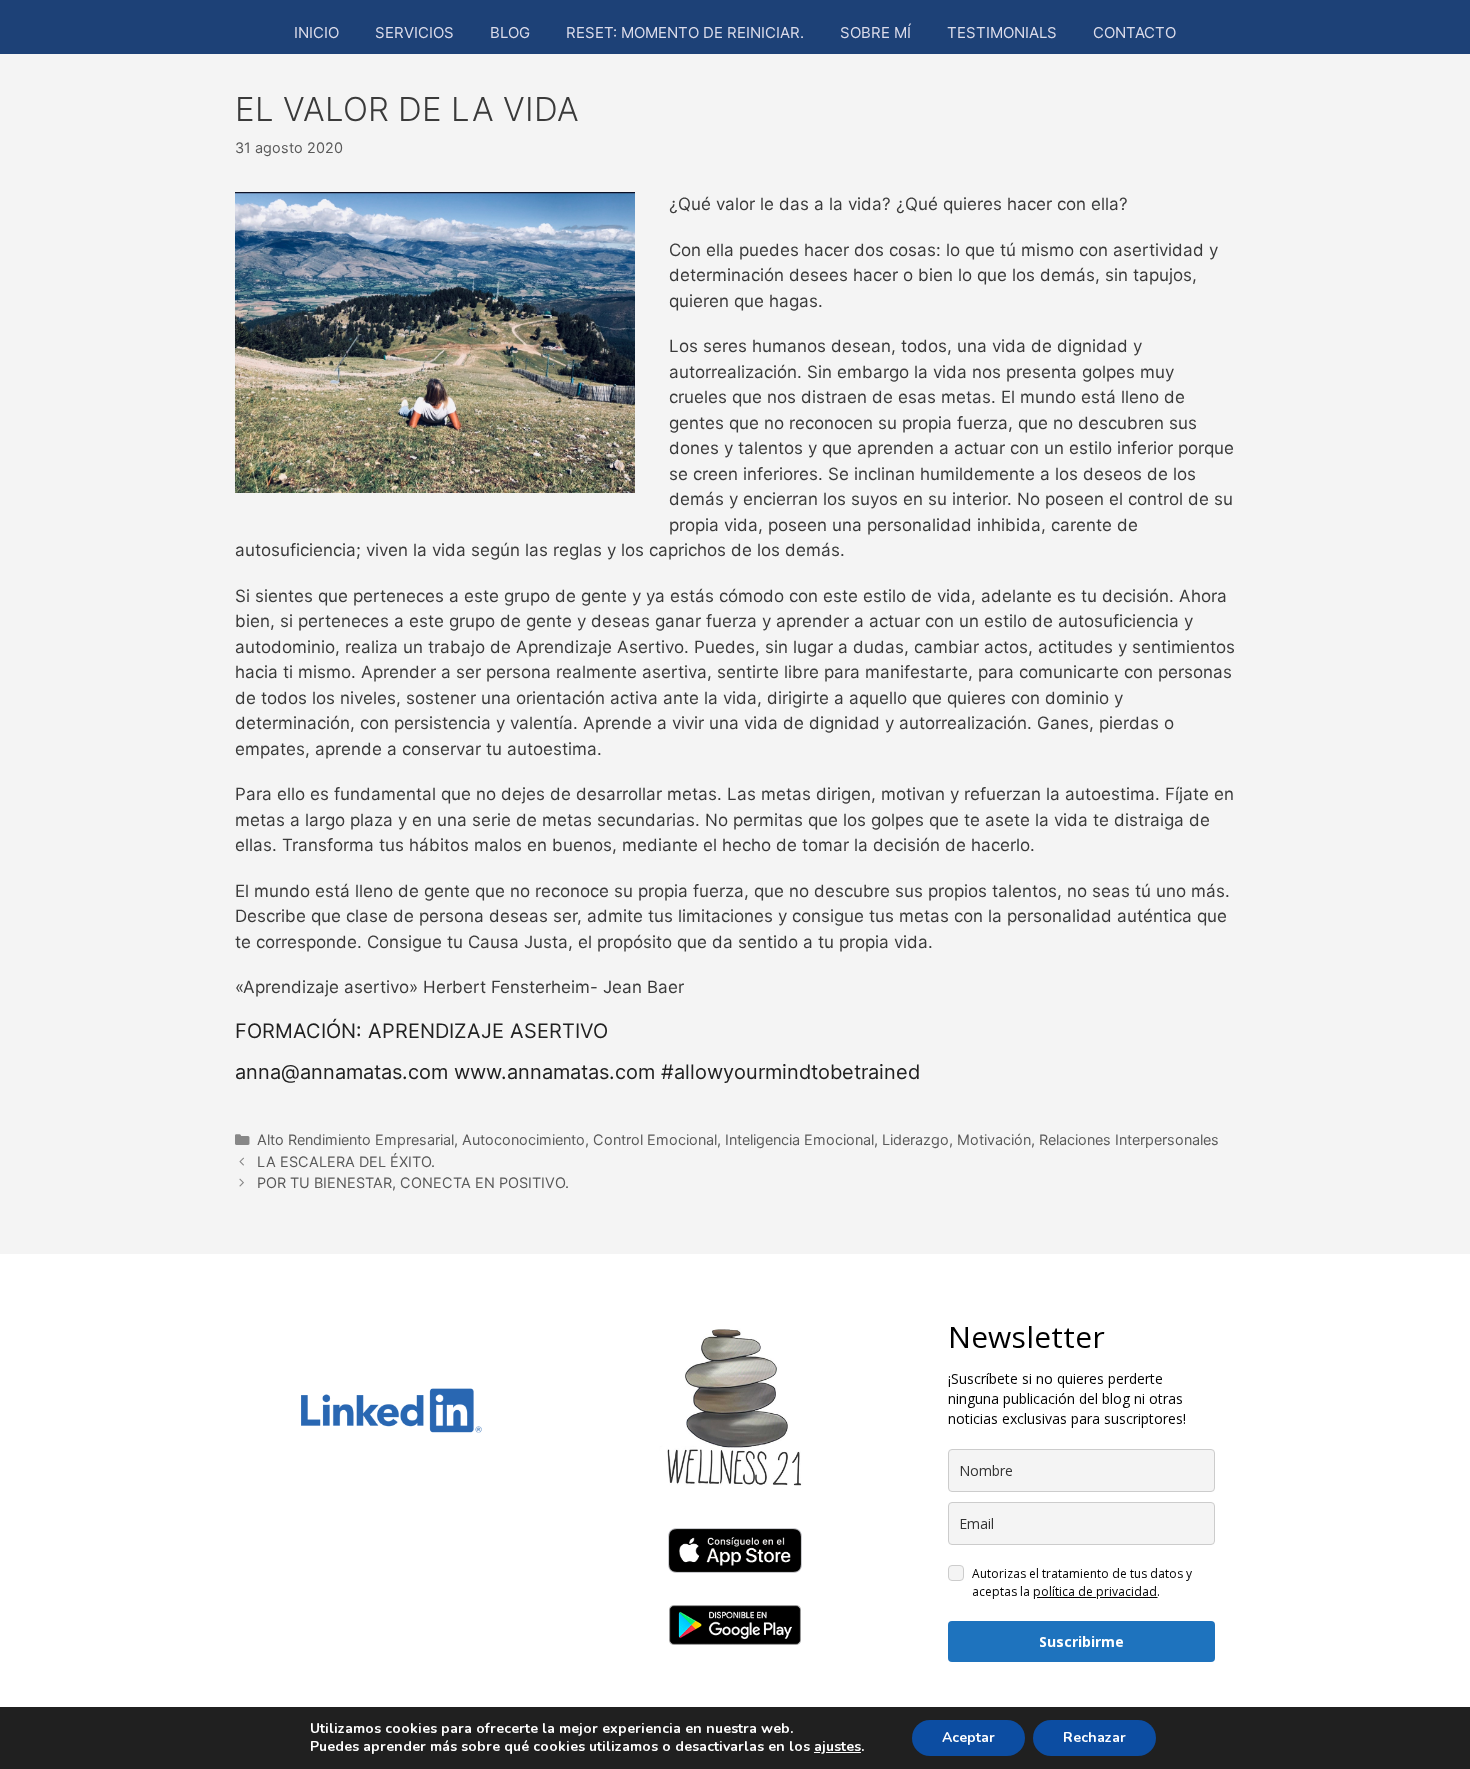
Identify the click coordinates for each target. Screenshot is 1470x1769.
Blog (510, 32)
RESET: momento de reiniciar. (685, 32)
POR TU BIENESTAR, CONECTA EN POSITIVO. (413, 1182)
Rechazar (1094, 1737)
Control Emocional (655, 1139)
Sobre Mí (875, 32)
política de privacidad (1095, 1591)
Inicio (316, 32)
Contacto (1134, 32)
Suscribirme (1081, 1641)
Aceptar (968, 1737)
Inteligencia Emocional (799, 1139)
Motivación (994, 1139)
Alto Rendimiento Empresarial (355, 1139)
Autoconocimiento (523, 1139)
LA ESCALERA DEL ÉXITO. (346, 1161)
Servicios (414, 32)
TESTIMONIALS (1002, 32)
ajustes (837, 1747)
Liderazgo (915, 1139)
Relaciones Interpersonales (1129, 1139)
